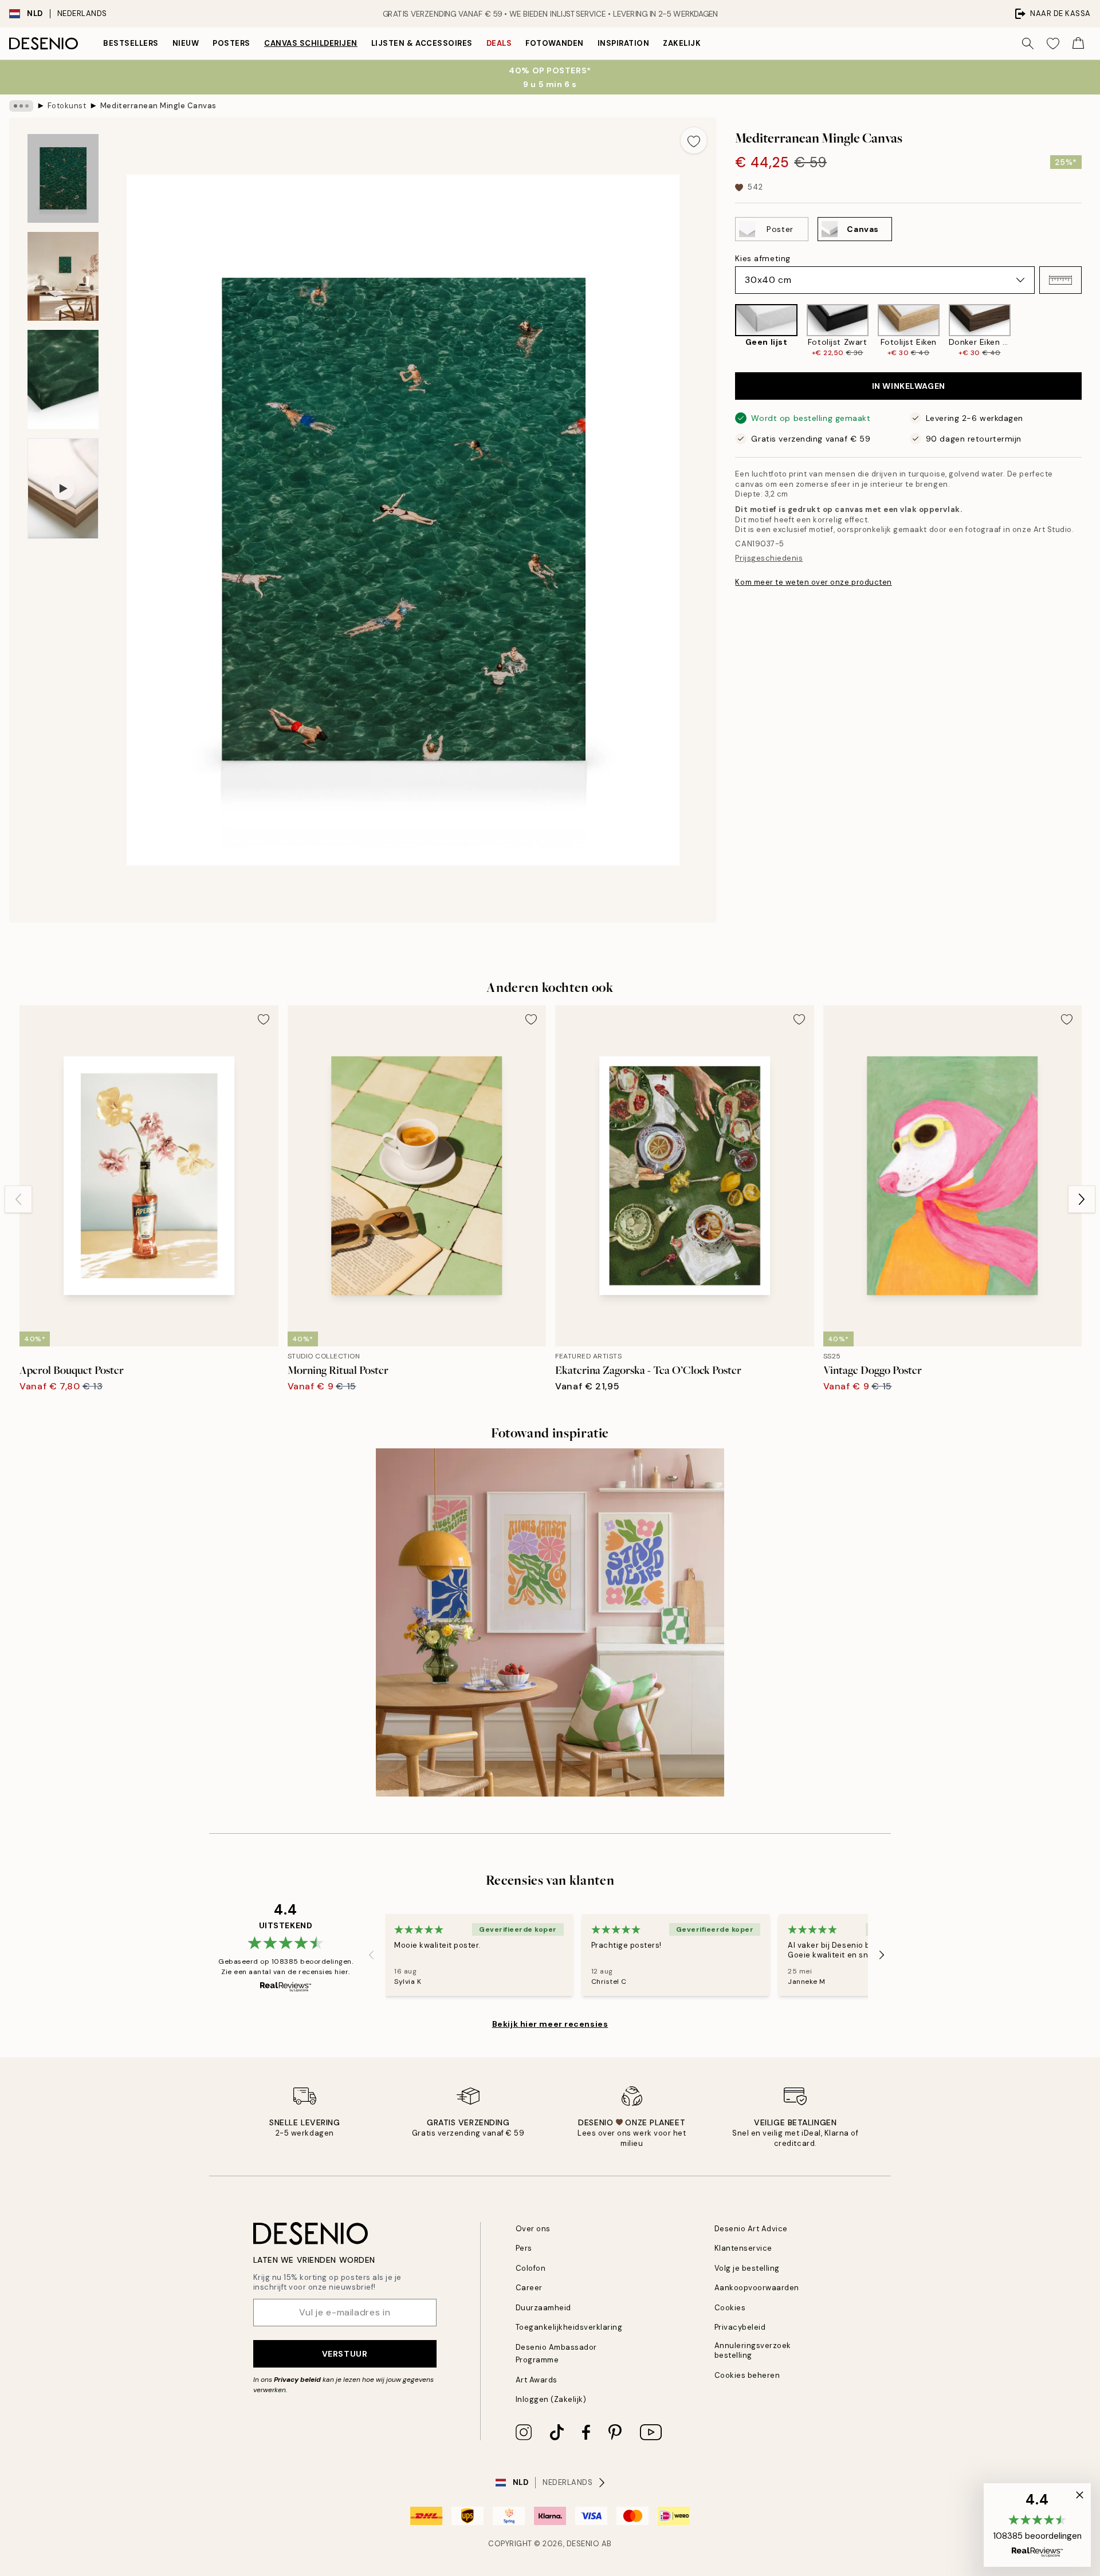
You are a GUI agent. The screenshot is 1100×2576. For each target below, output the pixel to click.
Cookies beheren (747, 2375)
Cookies (730, 2308)
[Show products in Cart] (1078, 44)
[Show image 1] (63, 178)
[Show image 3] (63, 379)
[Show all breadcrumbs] (21, 106)
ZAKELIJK (682, 43)
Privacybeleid (740, 2327)
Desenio (583, 2544)
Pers (524, 2248)
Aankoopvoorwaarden (757, 2288)
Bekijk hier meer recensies (550, 2024)
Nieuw (186, 43)
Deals (499, 43)
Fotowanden (554, 43)
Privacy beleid (297, 2380)
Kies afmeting (763, 258)
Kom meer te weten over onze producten (813, 582)
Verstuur (345, 2354)
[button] (1060, 280)
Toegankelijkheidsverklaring (569, 2327)
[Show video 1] (63, 489)
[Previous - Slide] (726, 331)
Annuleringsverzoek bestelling (753, 2350)
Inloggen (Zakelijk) (551, 2399)
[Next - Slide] (1091, 331)
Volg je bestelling (747, 2268)
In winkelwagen (909, 386)
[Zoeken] (1028, 44)
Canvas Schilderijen (311, 43)
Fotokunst (67, 106)
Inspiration (624, 43)
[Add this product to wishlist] (694, 140)
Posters (231, 43)
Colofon (531, 2268)
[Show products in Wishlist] (1053, 44)
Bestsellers (131, 43)
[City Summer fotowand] (550, 1622)
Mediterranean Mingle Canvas (158, 106)
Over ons (533, 2229)
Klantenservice (743, 2248)
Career (529, 2288)
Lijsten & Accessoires (422, 43)
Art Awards (537, 2380)
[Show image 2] (63, 276)
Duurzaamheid (543, 2308)
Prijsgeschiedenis (769, 558)
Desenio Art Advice (751, 2229)
